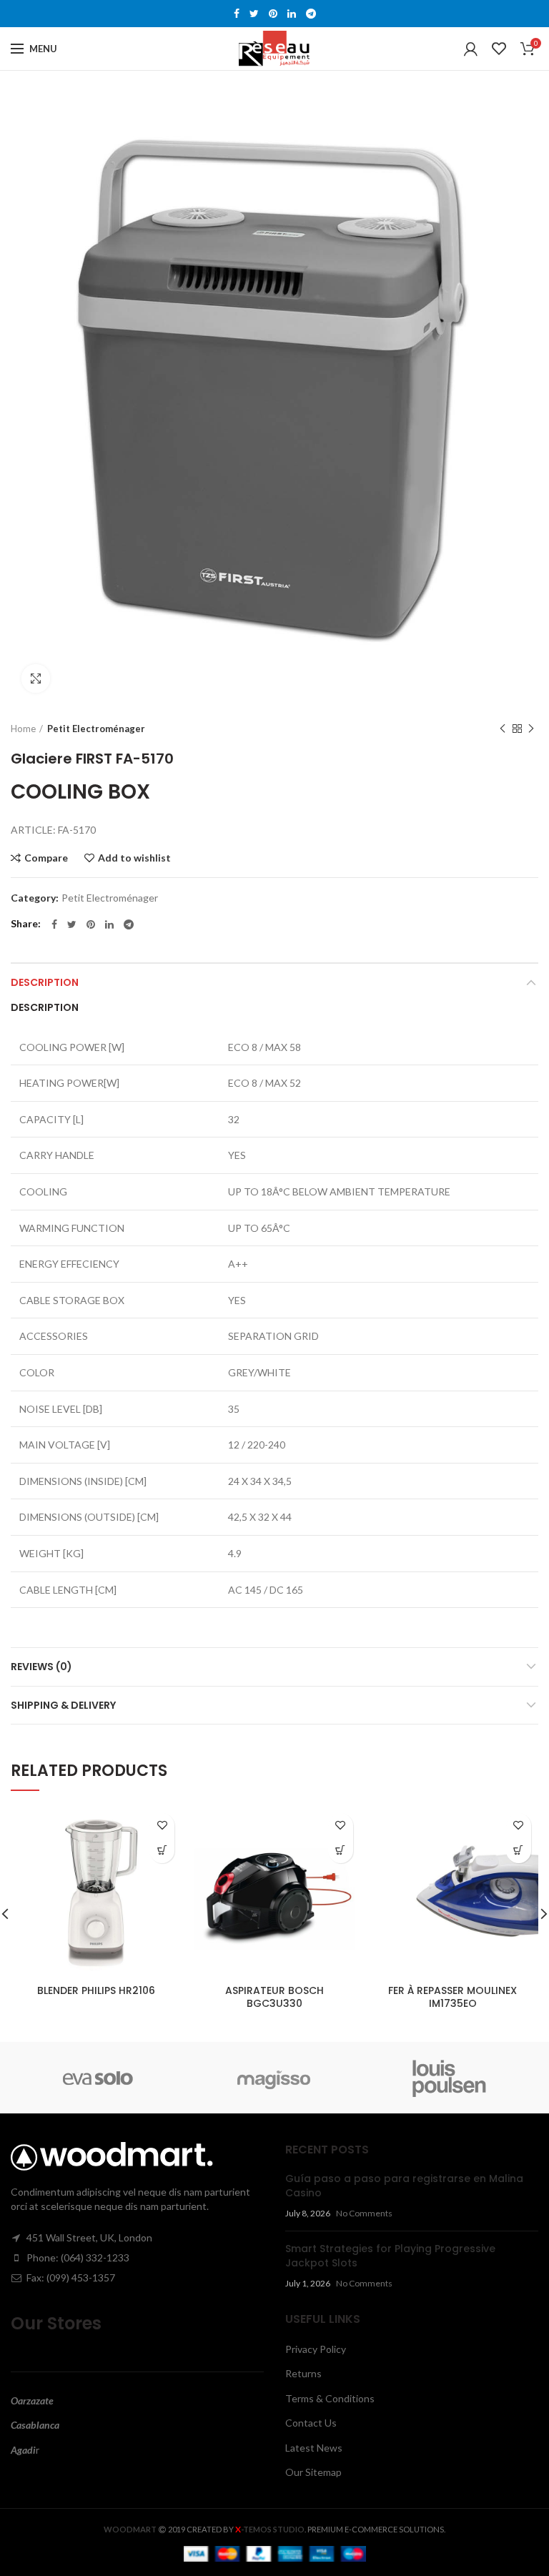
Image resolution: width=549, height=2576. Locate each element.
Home (23, 729)
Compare (46, 858)
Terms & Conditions (330, 2398)
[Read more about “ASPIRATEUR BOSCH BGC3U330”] (341, 1851)
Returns (303, 2373)
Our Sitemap (313, 2472)
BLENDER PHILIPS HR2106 (96, 1990)
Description (45, 982)
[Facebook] (237, 14)
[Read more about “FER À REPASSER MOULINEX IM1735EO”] (519, 1851)
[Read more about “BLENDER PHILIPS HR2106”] (162, 1851)
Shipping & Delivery (63, 1705)
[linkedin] (292, 14)
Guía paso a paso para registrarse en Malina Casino (404, 2186)
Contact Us (311, 2423)
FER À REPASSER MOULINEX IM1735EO (452, 1997)
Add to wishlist (134, 858)
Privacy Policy (316, 2349)
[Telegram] (311, 14)
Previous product (503, 729)
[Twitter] (254, 14)
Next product (531, 729)
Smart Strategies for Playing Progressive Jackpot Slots (390, 2256)
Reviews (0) (41, 1667)
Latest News (314, 2448)
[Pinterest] (273, 14)
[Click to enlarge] (36, 678)
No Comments (364, 2213)
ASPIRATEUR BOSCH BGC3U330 (274, 1997)
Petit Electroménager (96, 729)
